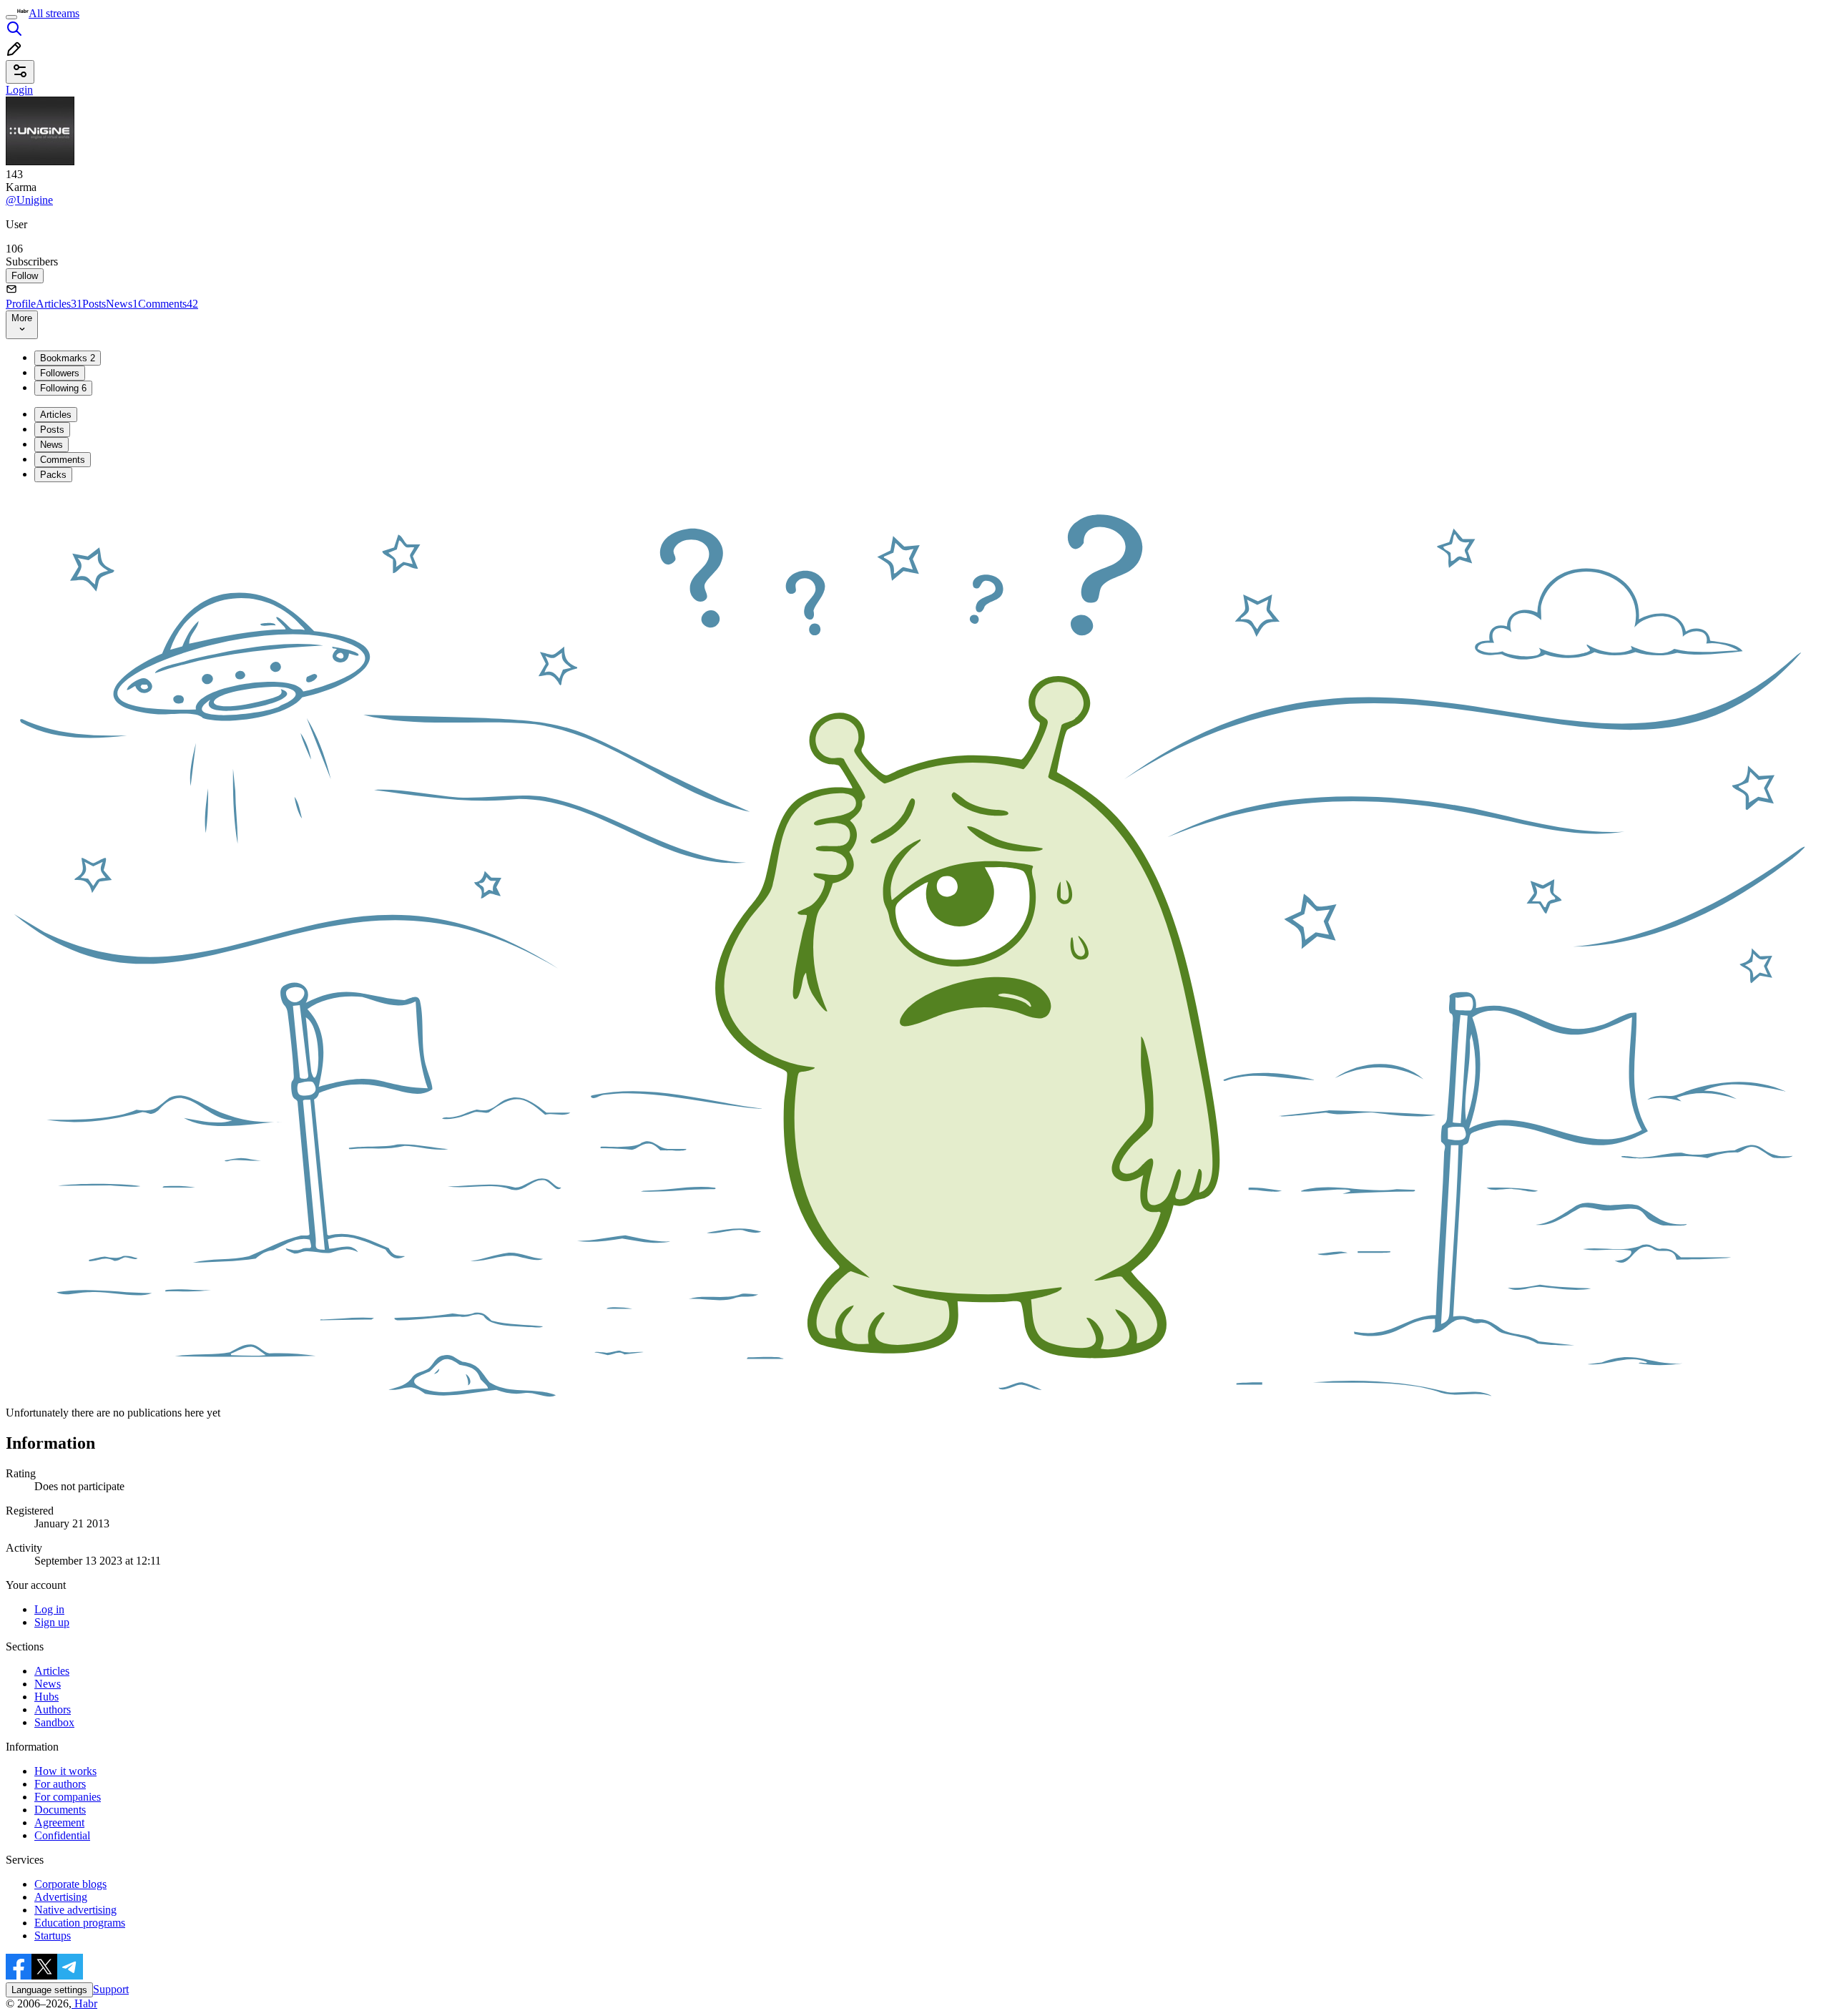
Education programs (80, 1923)
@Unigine (29, 200)
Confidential (62, 1835)
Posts (94, 304)
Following (63, 388)
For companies (68, 1797)
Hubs (46, 1697)
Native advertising (75, 1910)
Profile (21, 304)
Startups (53, 1936)
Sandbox (54, 1722)
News (122, 304)
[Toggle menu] (11, 17)
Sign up (52, 1622)
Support (111, 1989)
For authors (60, 1784)
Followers (60, 373)
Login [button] (19, 90)
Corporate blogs (70, 1884)
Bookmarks (68, 358)
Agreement (59, 1822)
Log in (49, 1609)
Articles (59, 304)
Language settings (49, 1990)
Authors (53, 1709)
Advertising (61, 1897)
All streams (54, 13)
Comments (168, 304)
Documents (60, 1810)
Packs (53, 475)
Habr (84, 2003)
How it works (65, 1771)
